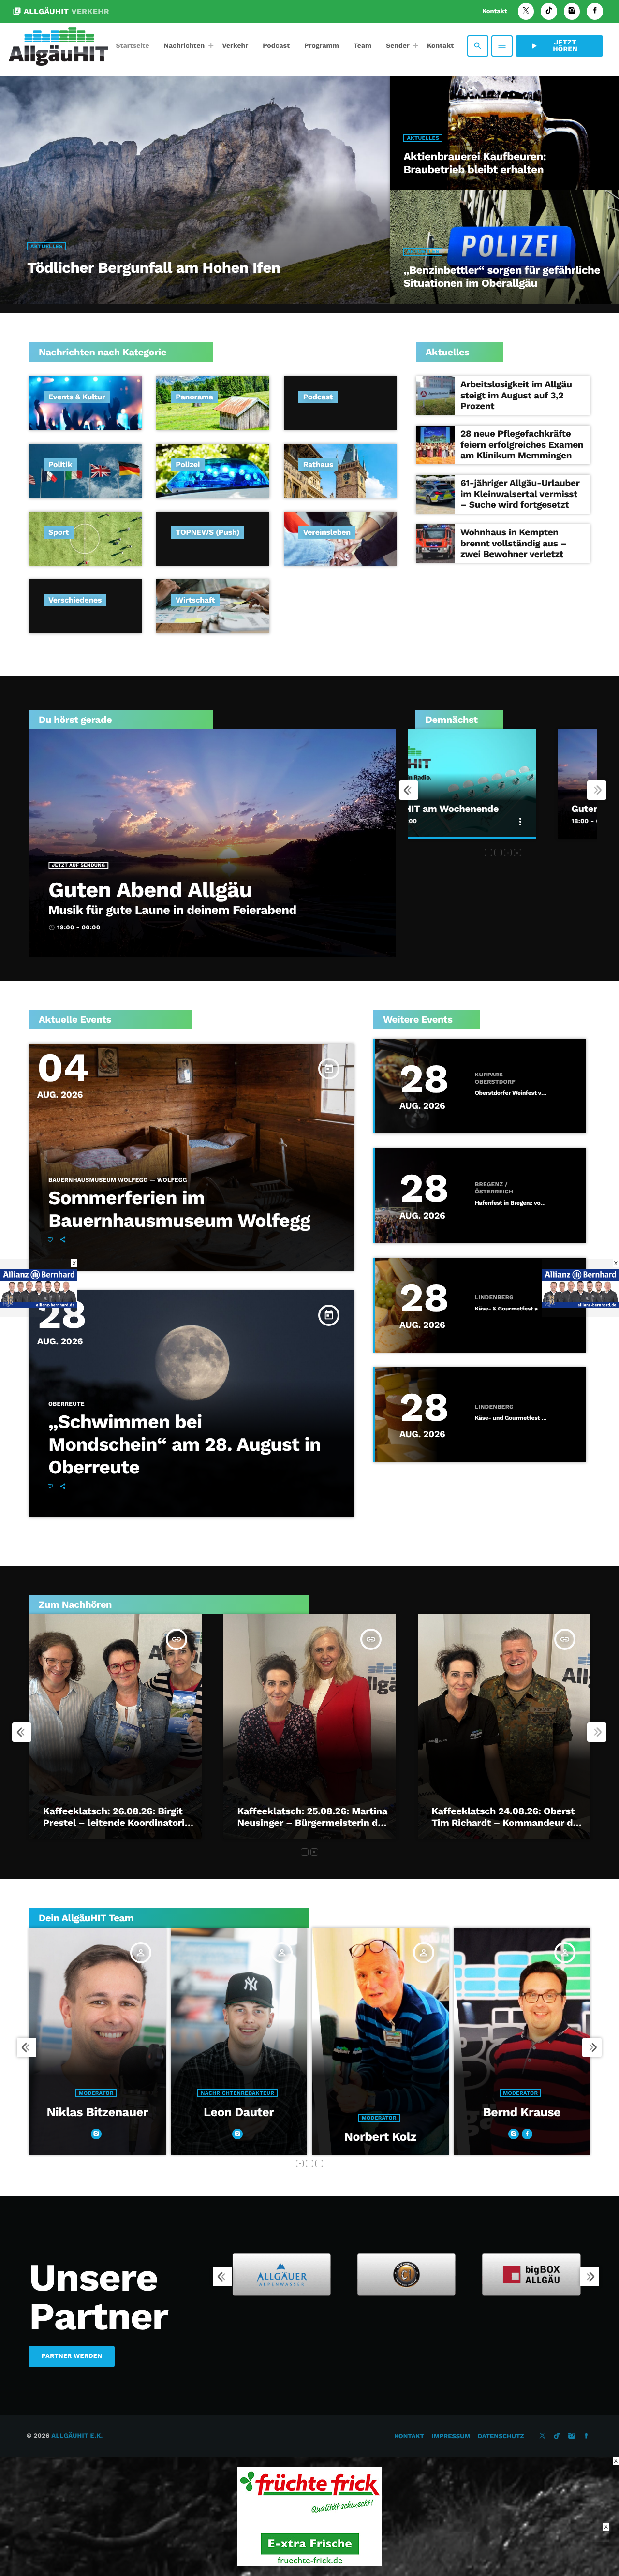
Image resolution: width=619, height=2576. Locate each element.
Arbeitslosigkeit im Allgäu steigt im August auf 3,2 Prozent (516, 395)
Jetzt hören (553, 46)
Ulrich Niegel (554, 2137)
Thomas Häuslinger (412, 2112)
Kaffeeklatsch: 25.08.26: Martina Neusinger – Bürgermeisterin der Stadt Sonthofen (313, 1823)
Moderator (128, 2118)
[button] (488, 853)
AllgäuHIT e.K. (77, 2436)
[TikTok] (549, 11)
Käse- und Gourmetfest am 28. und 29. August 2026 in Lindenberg (511, 1418)
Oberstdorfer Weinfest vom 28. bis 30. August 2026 (511, 1093)
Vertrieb (553, 2118)
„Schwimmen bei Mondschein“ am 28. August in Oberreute (184, 1445)
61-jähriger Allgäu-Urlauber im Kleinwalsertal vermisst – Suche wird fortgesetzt (520, 494)
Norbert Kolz (129, 2137)
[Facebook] (595, 11)
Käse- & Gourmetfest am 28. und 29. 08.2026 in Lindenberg (511, 1309)
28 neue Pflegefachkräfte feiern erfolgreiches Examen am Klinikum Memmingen (522, 445)
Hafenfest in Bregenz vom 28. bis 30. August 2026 (511, 1203)
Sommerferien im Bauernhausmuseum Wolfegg (179, 1209)
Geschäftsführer (411, 2093)
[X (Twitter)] (526, 11)
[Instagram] (572, 11)
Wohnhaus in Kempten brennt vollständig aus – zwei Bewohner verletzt (513, 543)
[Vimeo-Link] (59, 46)
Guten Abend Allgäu (150, 890)
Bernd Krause (271, 2112)
